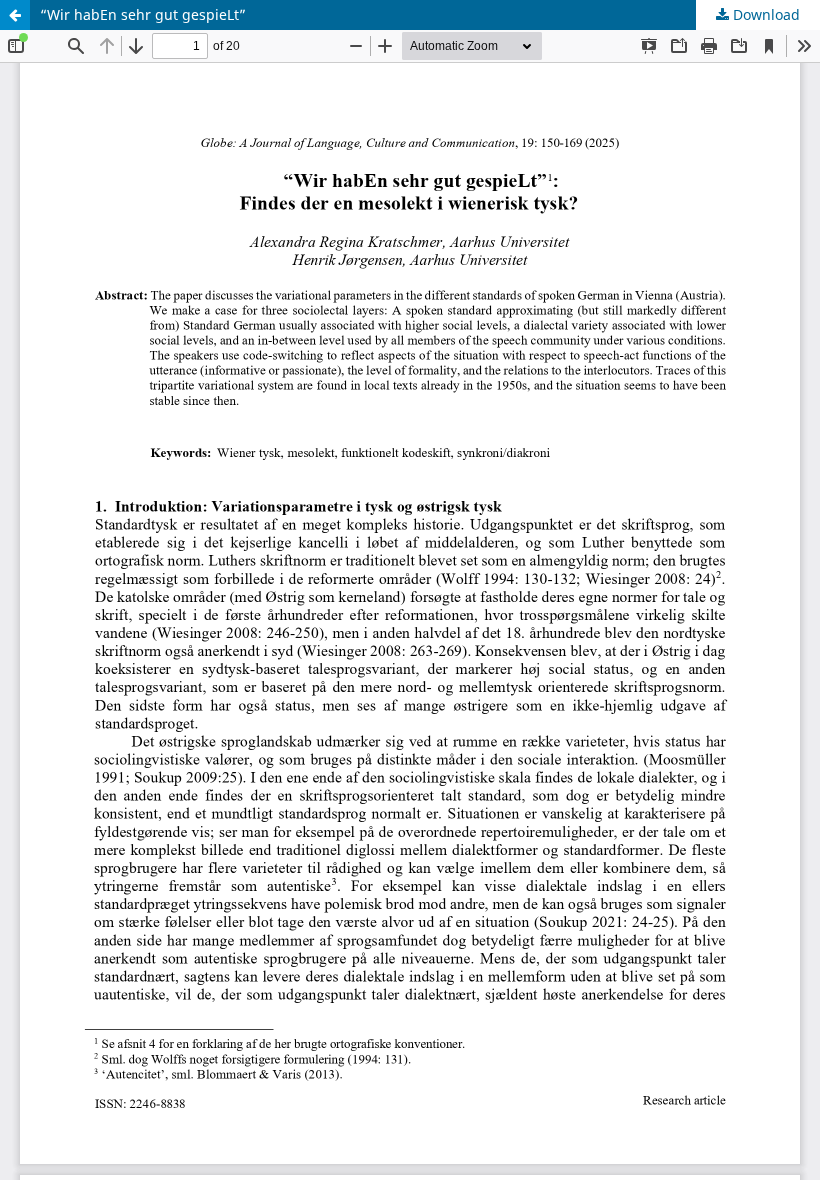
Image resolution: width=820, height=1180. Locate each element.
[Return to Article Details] (15, 15)
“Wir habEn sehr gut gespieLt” (143, 14)
